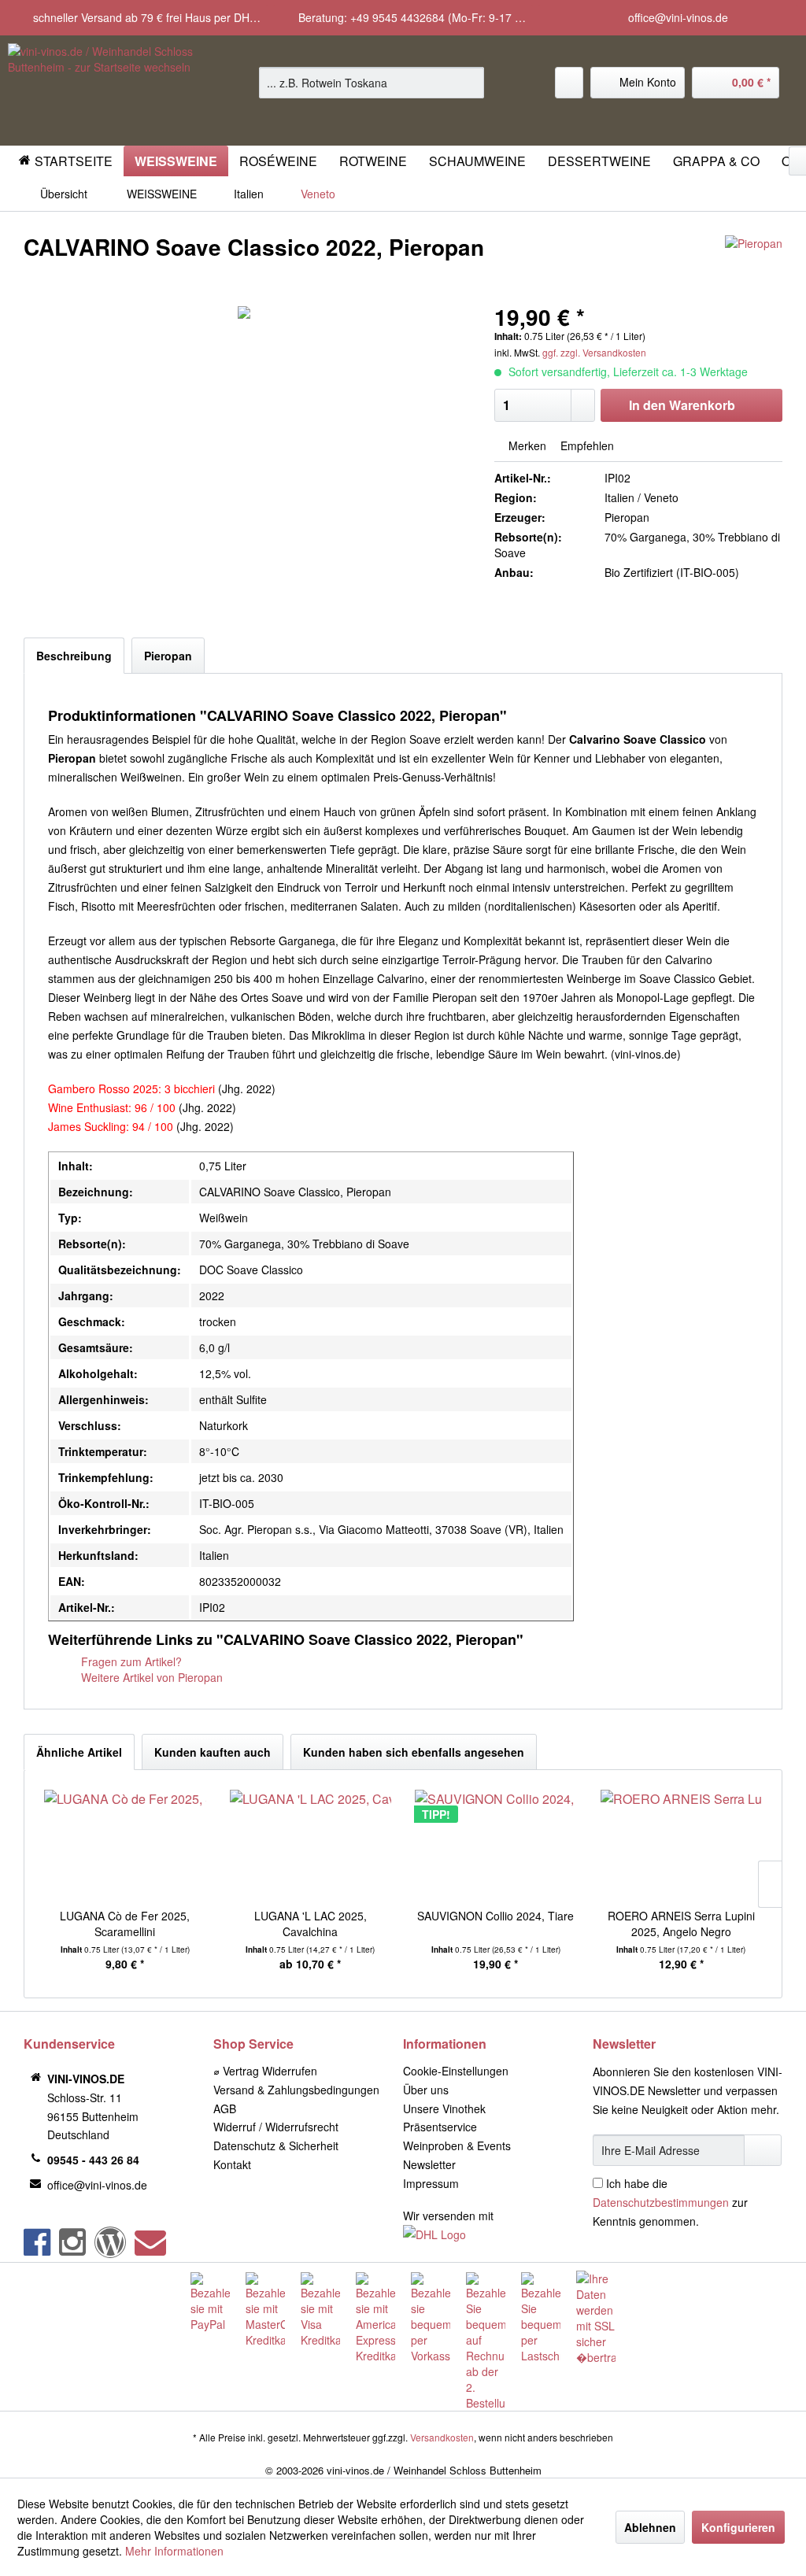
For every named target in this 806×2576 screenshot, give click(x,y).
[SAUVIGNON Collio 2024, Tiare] (496, 1845)
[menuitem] (372, 83)
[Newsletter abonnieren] (763, 2150)
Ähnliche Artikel (79, 1752)
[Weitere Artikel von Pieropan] (754, 263)
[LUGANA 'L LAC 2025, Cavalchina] (311, 1845)
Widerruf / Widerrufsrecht (276, 2127)
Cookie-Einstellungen (456, 2071)
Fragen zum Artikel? (130, 1661)
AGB (225, 2108)
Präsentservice (440, 2127)
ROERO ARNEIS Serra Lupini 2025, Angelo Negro (681, 1924)
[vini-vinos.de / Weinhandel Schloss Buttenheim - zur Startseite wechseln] (104, 91)
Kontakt (232, 2164)
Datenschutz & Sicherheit (276, 2145)
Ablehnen (650, 2527)
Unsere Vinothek (444, 2108)
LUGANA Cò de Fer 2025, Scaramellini (125, 1924)
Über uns (426, 2090)
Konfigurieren (738, 2527)
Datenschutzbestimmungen (661, 2202)
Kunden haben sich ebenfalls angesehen (414, 1752)
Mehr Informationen (174, 2551)
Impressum (431, 2183)
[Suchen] (470, 83)
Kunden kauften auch (213, 1752)
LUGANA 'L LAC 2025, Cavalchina (311, 1924)
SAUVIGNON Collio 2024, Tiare (495, 1916)
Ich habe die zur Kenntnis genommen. (670, 2202)
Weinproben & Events (457, 2145)
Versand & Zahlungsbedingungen (296, 2090)
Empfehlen (586, 445)
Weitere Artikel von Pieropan (150, 1677)
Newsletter (429, 2164)
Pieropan (168, 656)
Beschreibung (74, 656)
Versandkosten (442, 2437)
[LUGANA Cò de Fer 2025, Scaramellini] (125, 1845)
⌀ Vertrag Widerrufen (265, 2071)
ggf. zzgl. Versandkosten (594, 352)
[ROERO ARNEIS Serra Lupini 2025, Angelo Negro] (682, 1845)
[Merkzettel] (569, 83)
